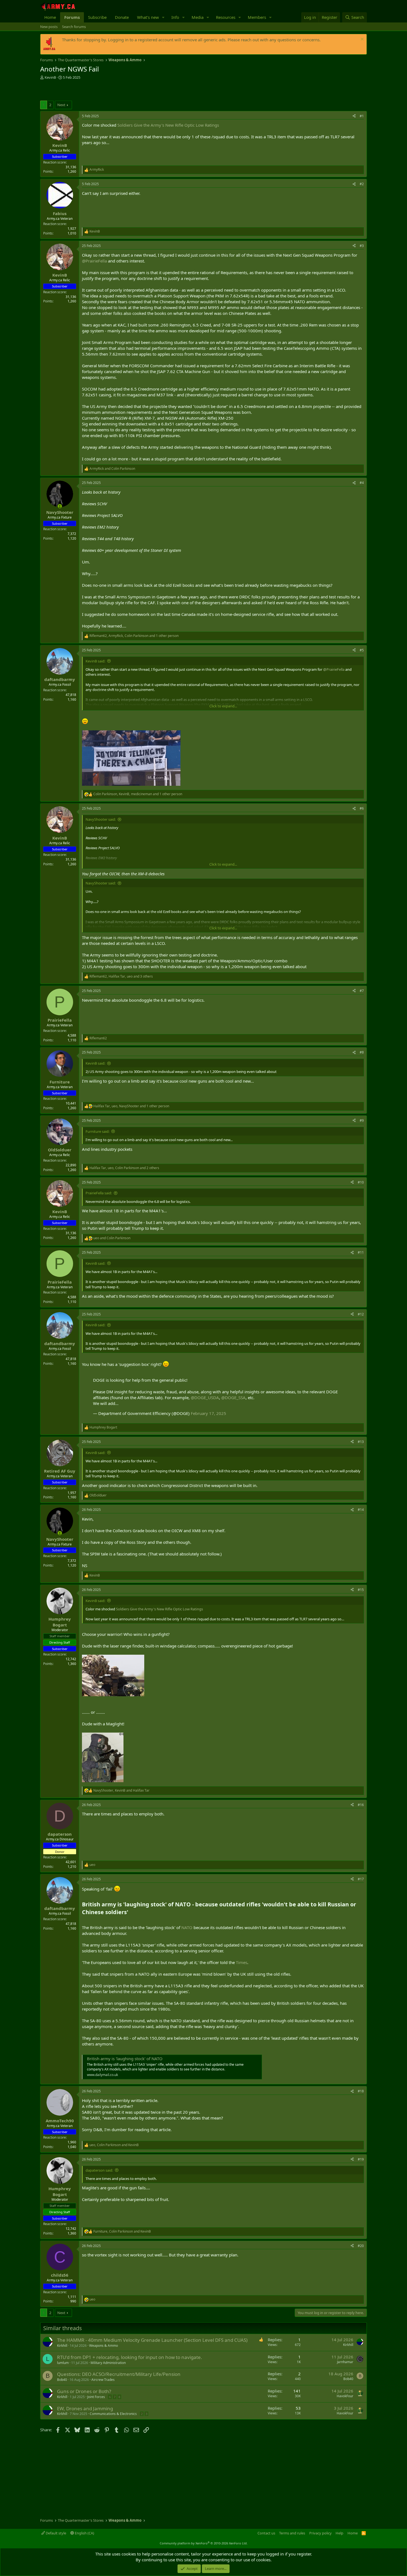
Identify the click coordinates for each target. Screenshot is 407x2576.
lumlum (63, 2363)
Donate (122, 17)
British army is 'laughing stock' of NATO (125, 2059)
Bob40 (62, 2380)
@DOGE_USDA (205, 1397)
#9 (362, 1120)
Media (198, 17)
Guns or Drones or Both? (84, 2391)
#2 (362, 184)
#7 (362, 991)
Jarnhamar (345, 2362)
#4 (362, 483)
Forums (72, 17)
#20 (361, 2246)
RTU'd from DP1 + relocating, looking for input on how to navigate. (130, 2357)
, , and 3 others (121, 976)
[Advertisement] (105, 91)
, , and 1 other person (134, 636)
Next (61, 105)
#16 (361, 1805)
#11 (361, 1252)
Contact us (266, 2533)
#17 (361, 1879)
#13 (361, 1442)
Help (339, 2533)
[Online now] (60, 506)
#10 (361, 1182)
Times (242, 1962)
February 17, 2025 (208, 1413)
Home (50, 17)
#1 (362, 116)
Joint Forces (96, 2397)
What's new (148, 17)
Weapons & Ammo (104, 2346)
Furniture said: (97, 1131)
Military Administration (108, 2363)
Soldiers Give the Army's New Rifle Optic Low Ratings (168, 125)
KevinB (50, 77)
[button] (163, 17)
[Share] (354, 116)
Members (257, 17)
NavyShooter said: (101, 819)
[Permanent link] (131, 1912)
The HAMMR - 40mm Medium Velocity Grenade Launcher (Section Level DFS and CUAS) (152, 2340)
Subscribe (97, 17)
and (112, 469)
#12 (361, 1314)
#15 (361, 1590)
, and (121, 1791)
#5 (362, 650)
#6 (362, 808)
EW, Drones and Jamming (85, 2408)
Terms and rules (292, 2533)
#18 (361, 2091)
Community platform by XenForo (204, 2543)
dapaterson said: (99, 2170)
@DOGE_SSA (233, 1397)
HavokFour (345, 2396)
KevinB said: (95, 661)
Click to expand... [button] (223, 706)
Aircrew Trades (103, 2380)
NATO (187, 1927)
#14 (361, 1510)
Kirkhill (62, 2346)
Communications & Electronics (113, 2414)
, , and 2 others (124, 1168)
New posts (49, 27)
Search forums (74, 27)
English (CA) (84, 2533)
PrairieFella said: (99, 1193)
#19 (361, 2159)
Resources (226, 17)
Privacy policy (320, 2533)
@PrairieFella (94, 261)
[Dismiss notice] (361, 40)
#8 (362, 1052)
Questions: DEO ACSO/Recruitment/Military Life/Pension (119, 2374)
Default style (56, 2533)
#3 (362, 246)
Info (175, 17)
